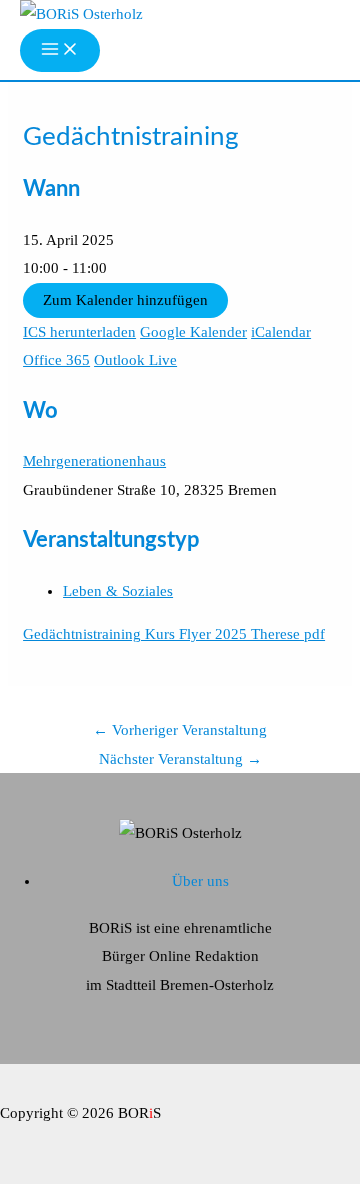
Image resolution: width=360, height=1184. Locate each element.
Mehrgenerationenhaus (94, 461)
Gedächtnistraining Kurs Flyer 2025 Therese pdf (174, 634)
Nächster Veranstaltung (180, 759)
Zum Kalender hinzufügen (125, 300)
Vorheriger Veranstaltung (180, 730)
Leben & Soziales (118, 591)
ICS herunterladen (79, 332)
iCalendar (281, 332)
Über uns (200, 881)
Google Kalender (193, 332)
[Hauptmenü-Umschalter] (60, 50)
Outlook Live (135, 360)
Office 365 (56, 360)
